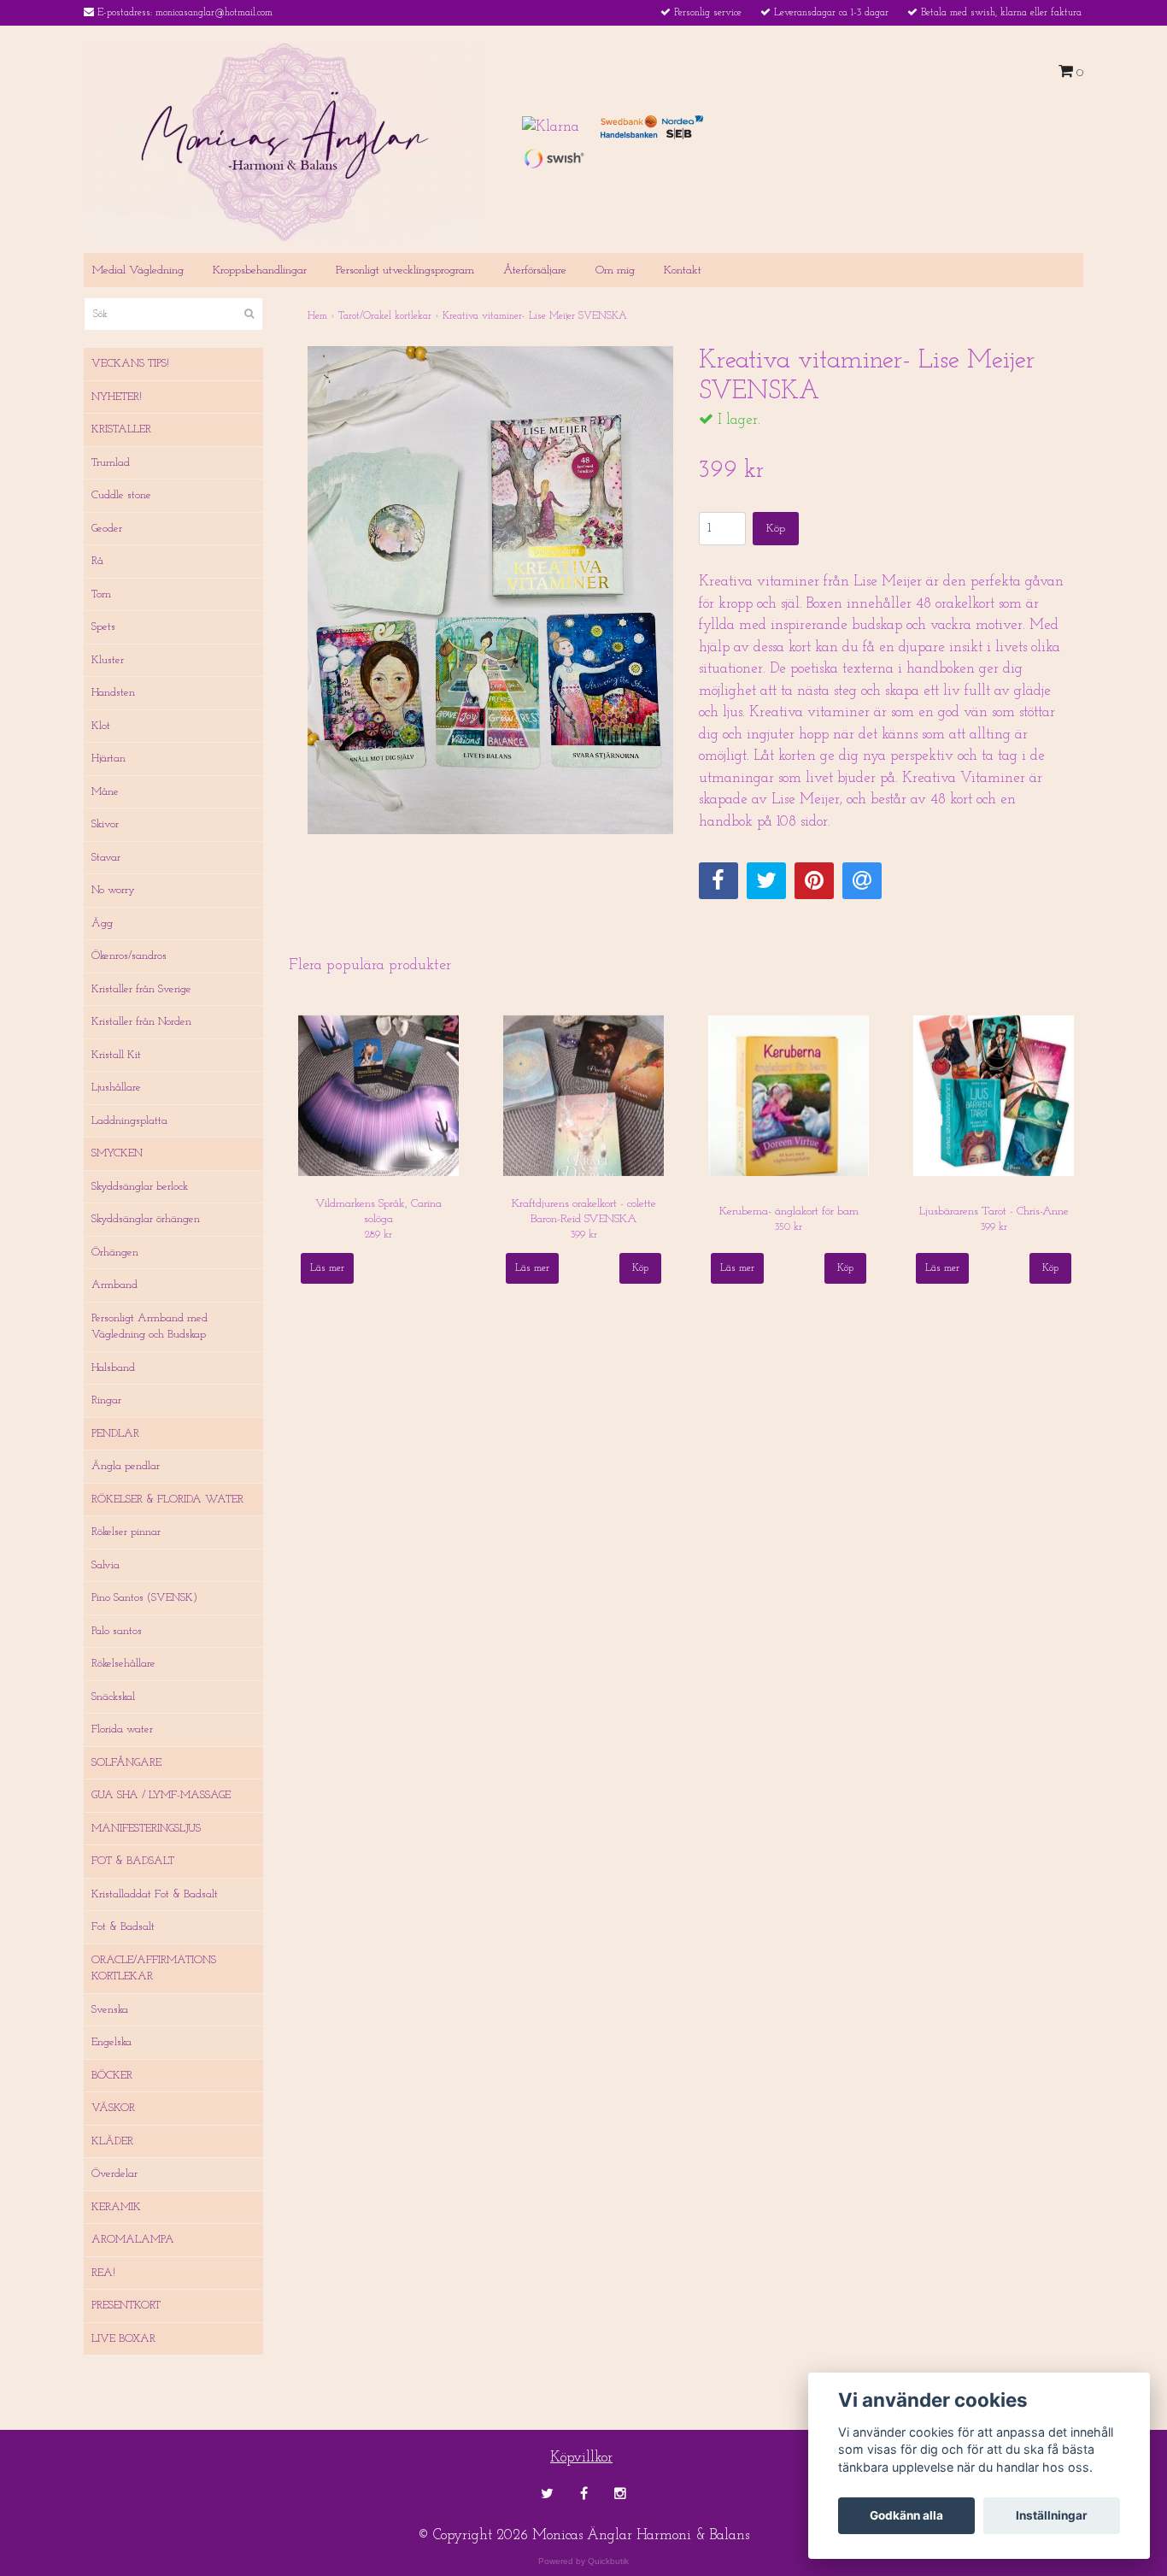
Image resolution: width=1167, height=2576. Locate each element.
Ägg (102, 923)
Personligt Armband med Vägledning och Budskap (150, 1327)
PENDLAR (115, 1434)
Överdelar (114, 2174)
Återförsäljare (535, 271)
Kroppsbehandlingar (260, 271)
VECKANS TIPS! (130, 364)
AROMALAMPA (133, 2240)
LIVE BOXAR (123, 2339)
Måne (105, 792)
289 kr (378, 1235)
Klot (101, 726)
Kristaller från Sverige (141, 989)
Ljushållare (116, 1088)
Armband (114, 1285)
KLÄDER (112, 2141)
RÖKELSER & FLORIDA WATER (167, 1500)
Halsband (113, 1368)
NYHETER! (117, 397)
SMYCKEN (117, 1153)
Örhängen (115, 1253)
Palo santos (117, 1631)
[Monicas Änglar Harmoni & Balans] (283, 141)
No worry (113, 890)
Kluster (108, 660)
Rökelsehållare (123, 1664)
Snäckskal (113, 1697)
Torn (101, 594)
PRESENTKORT (126, 2305)
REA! (103, 2273)
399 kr (584, 1235)
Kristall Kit (116, 1055)
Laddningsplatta (129, 1121)
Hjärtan (108, 759)
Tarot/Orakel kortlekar (385, 316)
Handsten (113, 693)
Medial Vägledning (138, 271)
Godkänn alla (906, 2515)
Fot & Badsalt (123, 1927)
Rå (97, 561)
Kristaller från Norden (141, 1022)
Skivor (105, 824)
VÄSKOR (113, 2108)
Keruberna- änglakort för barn (789, 1212)
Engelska (111, 2042)
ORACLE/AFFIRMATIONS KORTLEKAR (154, 1969)
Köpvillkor (581, 2458)
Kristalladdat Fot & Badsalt (155, 1894)
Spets (103, 627)
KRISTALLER (121, 429)
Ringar (106, 1400)
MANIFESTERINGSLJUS (146, 1829)
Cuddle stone (121, 495)
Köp (776, 529)
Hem (317, 316)
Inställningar (1052, 2515)
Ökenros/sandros (129, 956)
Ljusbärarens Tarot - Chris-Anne (994, 1212)
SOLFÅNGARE (126, 1763)
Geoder (107, 529)
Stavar (106, 858)
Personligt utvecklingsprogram (405, 271)
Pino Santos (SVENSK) (144, 1598)
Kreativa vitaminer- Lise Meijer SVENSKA (535, 316)
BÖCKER (112, 2076)
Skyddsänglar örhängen (146, 1219)
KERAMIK (116, 2207)
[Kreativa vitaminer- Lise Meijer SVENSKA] (490, 590)
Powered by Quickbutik (583, 2561)
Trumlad (111, 463)
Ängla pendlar (126, 1466)
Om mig (615, 271)
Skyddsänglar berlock (140, 1187)
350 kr (789, 1227)
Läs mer (327, 1268)
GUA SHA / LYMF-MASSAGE (161, 1795)
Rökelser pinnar (126, 1532)
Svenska (110, 2010)
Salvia (106, 1565)
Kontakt (683, 271)
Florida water (122, 1729)
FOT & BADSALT (133, 1861)
